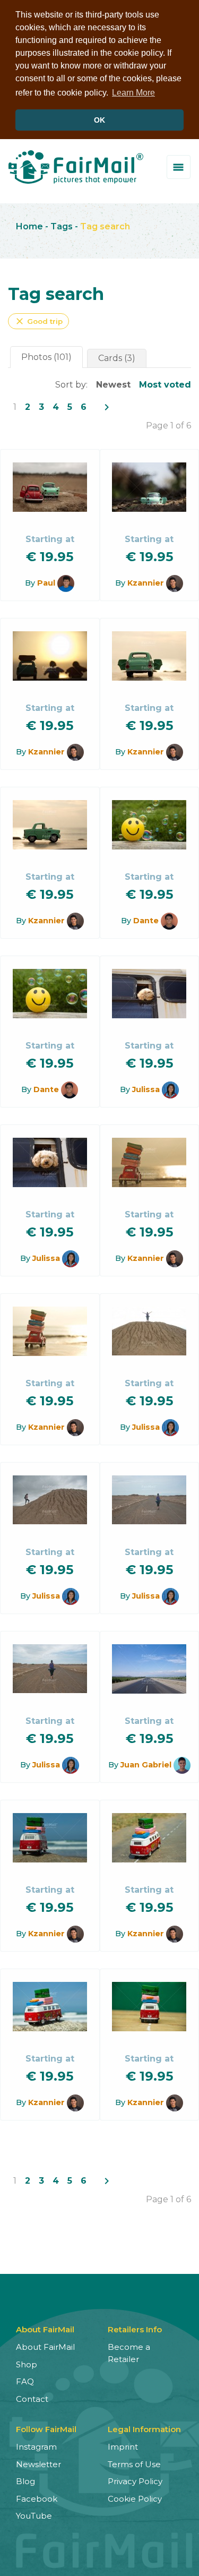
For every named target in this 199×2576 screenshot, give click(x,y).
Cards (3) (117, 358)
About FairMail (45, 2347)
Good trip (38, 321)
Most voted (165, 385)
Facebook (37, 2499)
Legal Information (144, 2429)
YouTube (34, 2516)
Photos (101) (46, 357)
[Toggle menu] (179, 167)
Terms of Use (134, 2464)
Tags (62, 226)
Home (29, 226)
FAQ (25, 2381)
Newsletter (38, 2464)
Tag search (105, 226)
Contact (32, 2399)
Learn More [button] (133, 93)
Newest (113, 385)
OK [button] (99, 120)
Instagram (36, 2447)
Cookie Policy (135, 2499)
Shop (27, 2364)
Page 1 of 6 (168, 426)
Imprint (123, 2447)
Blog (25, 2481)
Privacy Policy (135, 2481)
